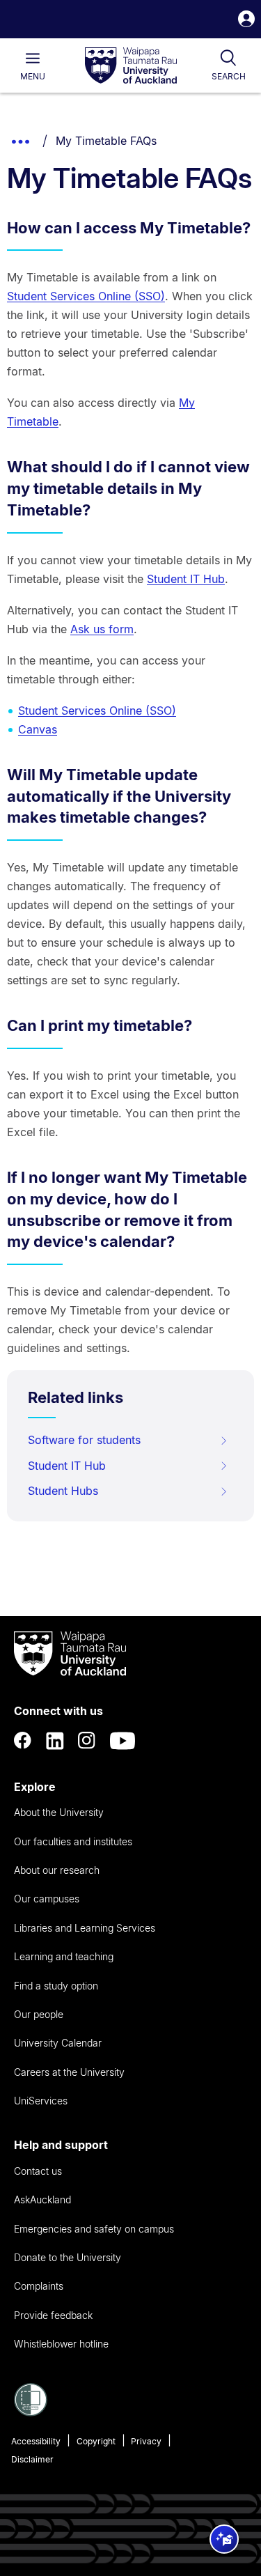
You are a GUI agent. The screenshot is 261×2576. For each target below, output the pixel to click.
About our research (57, 1870)
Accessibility (36, 2441)
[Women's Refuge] (31, 2412)
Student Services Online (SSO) (86, 296)
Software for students (84, 1440)
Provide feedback (53, 2315)
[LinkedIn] (55, 1741)
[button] (246, 21)
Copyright (96, 2441)
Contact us (38, 2171)
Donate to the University (68, 2257)
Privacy (146, 2441)
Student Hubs (63, 1491)
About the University (59, 1812)
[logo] (131, 66)
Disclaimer (32, 2459)
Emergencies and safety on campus (94, 2229)
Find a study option (56, 1986)
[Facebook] (23, 1741)
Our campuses (47, 1899)
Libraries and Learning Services (85, 1928)
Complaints (39, 2286)
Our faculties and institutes (73, 1841)
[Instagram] (87, 1741)
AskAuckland (42, 2199)
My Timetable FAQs (106, 141)
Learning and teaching (64, 1956)
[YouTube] (122, 1741)
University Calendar (58, 2043)
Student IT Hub (186, 579)
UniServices (41, 2101)
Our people (39, 2014)
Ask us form (102, 629)
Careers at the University (69, 2072)
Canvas (38, 729)
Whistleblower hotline (61, 2344)
